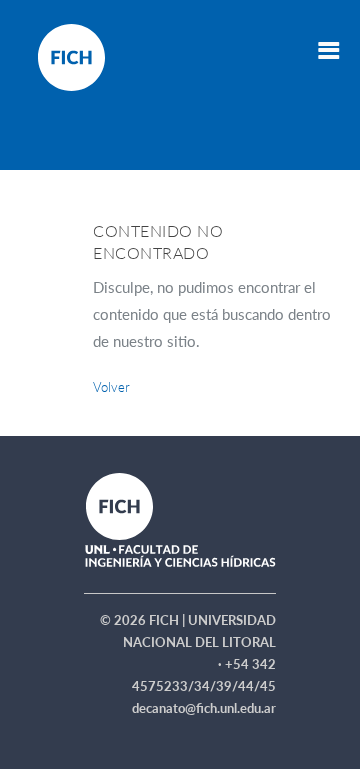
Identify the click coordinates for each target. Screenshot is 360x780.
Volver (111, 387)
